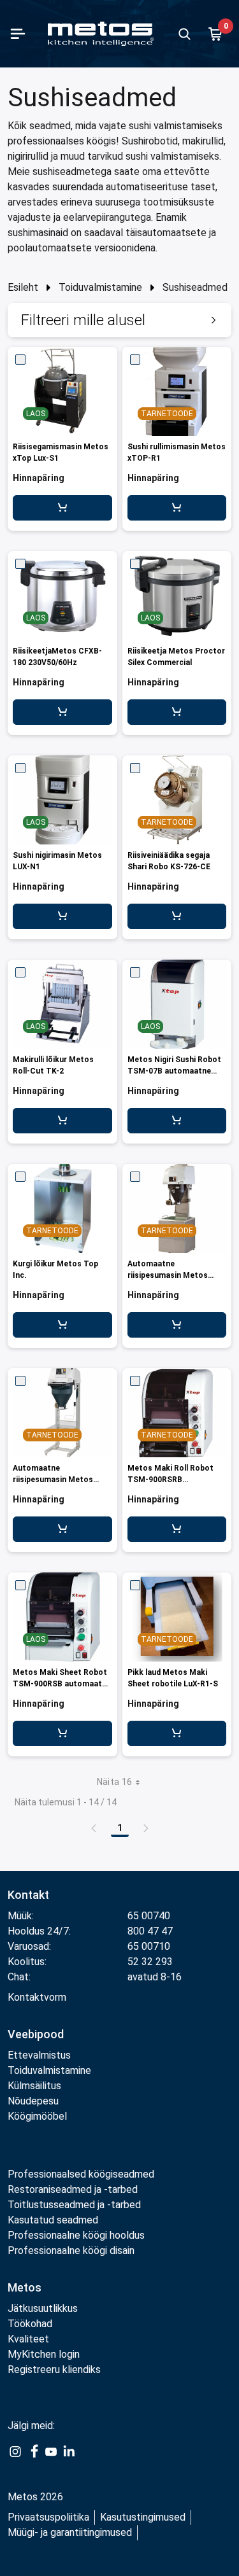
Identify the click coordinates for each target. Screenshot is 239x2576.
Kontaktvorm (37, 1997)
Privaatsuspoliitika (48, 2517)
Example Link (15, 2459)
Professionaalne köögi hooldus (76, 2235)
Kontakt (28, 1895)
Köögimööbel (37, 2116)
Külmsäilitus (34, 2086)
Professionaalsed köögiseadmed (81, 2174)
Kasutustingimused (143, 2517)
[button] (119, 320)
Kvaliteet (28, 2339)
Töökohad (30, 2324)
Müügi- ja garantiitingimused (70, 2532)
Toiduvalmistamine (100, 287)
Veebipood (36, 2034)
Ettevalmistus (39, 2055)
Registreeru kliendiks (54, 2369)
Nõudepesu (33, 2101)
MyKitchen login (44, 2354)
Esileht (23, 287)
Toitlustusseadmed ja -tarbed (74, 2205)
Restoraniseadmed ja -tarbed (73, 2189)
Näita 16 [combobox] (115, 1782)
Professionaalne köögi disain (71, 2250)
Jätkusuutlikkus (43, 2308)
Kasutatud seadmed (53, 2220)
